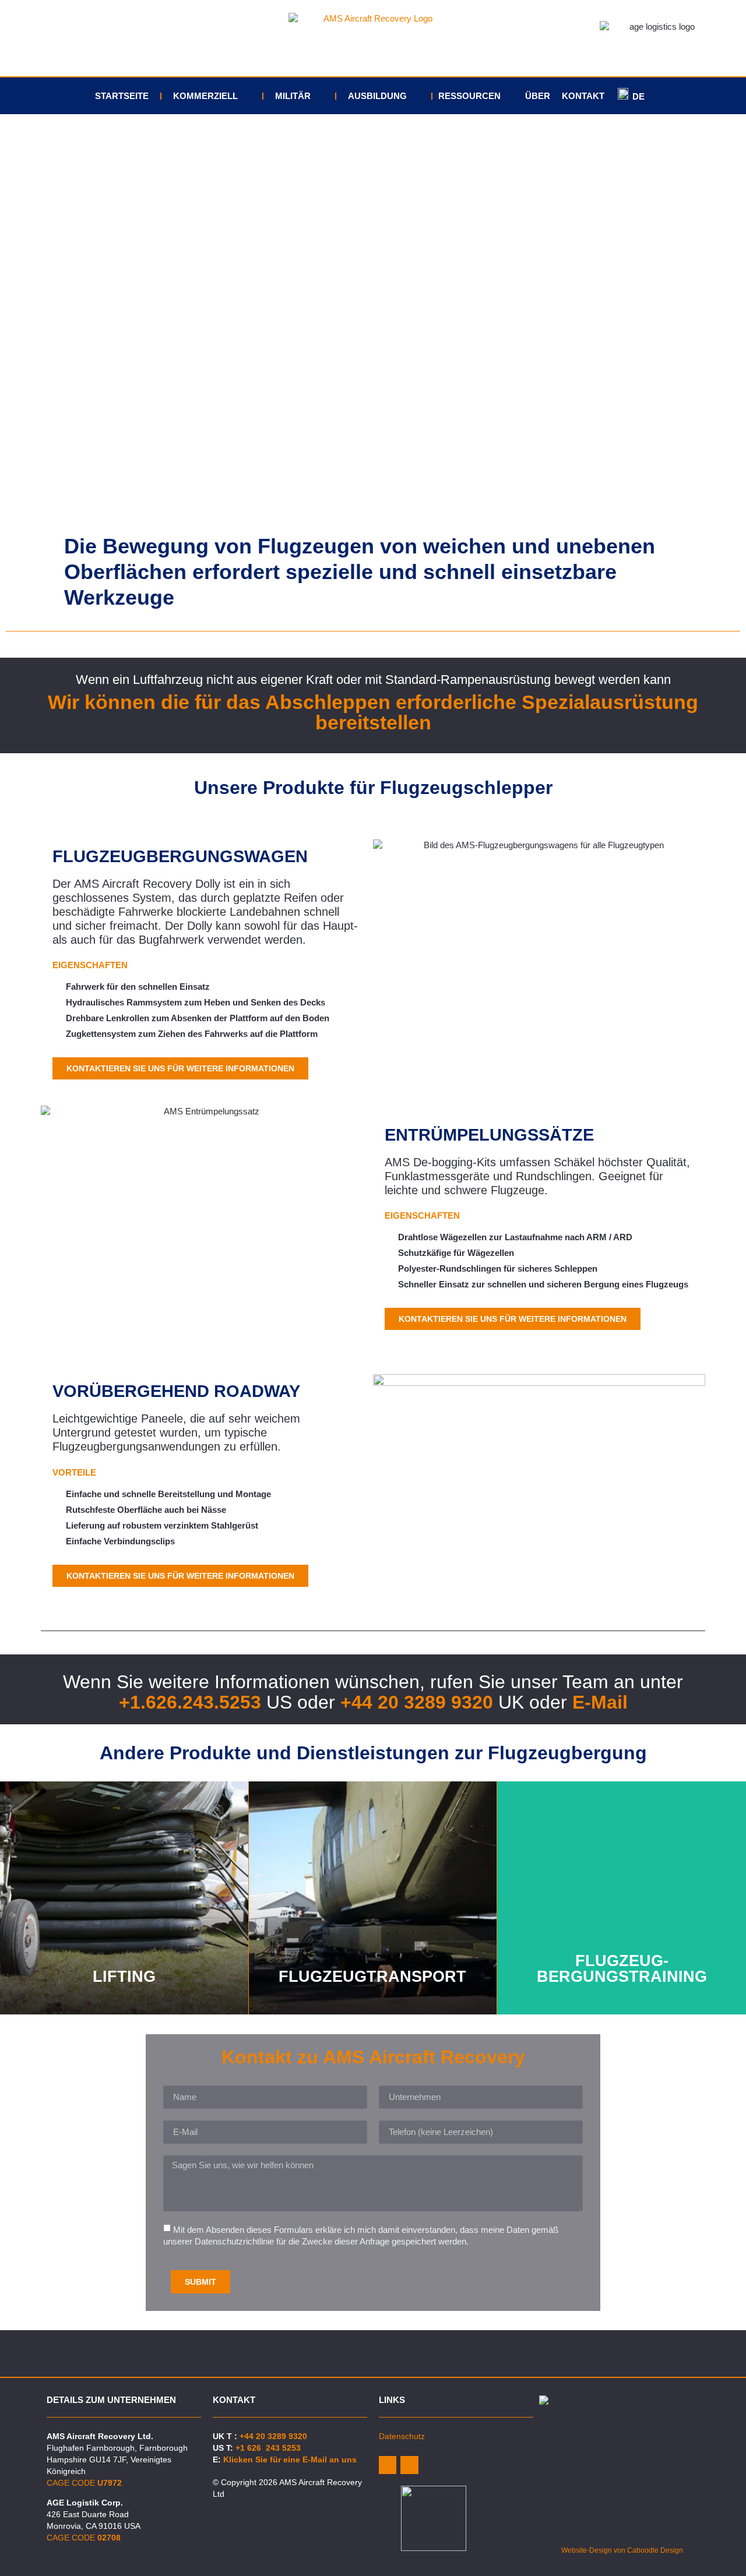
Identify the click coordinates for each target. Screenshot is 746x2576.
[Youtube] (409, 2465)
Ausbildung (377, 96)
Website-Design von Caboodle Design (622, 2550)
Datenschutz (402, 2436)
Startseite (122, 96)
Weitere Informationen (124, 1935)
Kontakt (583, 96)
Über (538, 96)
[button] (17, 318)
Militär (293, 96)
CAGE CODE (84, 2483)
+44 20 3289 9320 (417, 1702)
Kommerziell (205, 96)
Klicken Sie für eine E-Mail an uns (290, 2459)
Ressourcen (469, 96)
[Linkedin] (388, 2465)
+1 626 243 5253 (268, 2448)
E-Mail (600, 1702)
